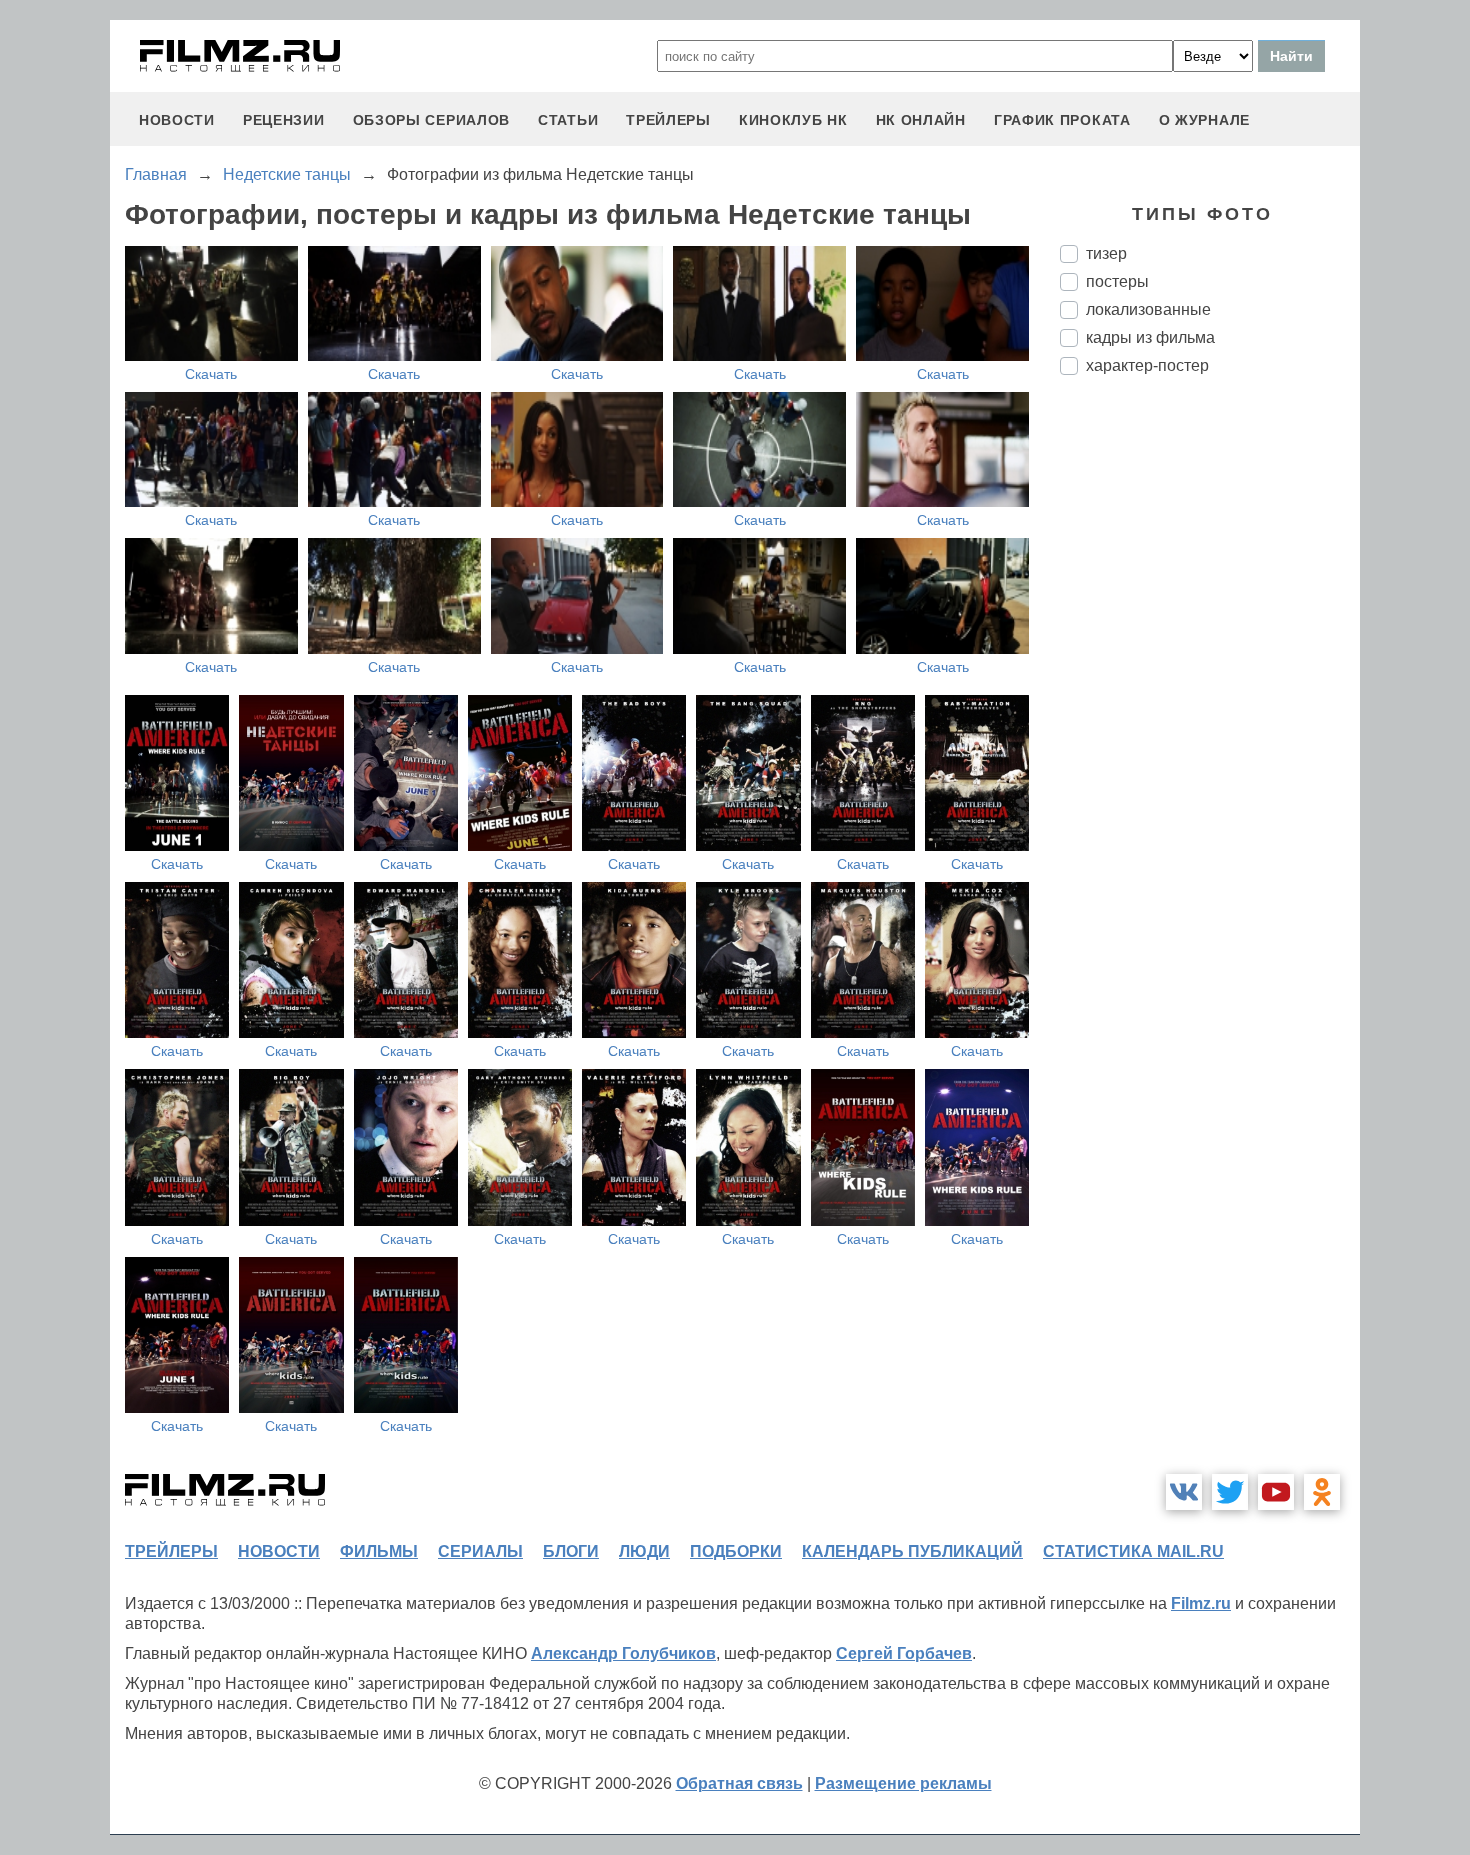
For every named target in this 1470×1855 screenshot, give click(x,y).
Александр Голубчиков (623, 1653)
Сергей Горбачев (904, 1653)
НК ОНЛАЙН (921, 120)
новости (177, 120)
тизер (1106, 253)
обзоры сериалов (432, 120)
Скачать (211, 374)
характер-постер (1147, 365)
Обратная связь (739, 1783)
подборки (736, 1551)
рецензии (284, 120)
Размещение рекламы (903, 1783)
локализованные (1148, 309)
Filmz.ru (1201, 1603)
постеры (1117, 281)
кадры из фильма (1150, 337)
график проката (1062, 120)
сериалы (480, 1551)
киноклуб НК (793, 120)
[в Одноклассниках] (1322, 1492)
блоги (571, 1551)
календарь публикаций (912, 1551)
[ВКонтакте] (1184, 1492)
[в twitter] (1230, 1492)
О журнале (1204, 120)
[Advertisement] (1210, 725)
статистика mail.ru (1133, 1551)
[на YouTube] (1276, 1492)
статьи (568, 120)
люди (644, 1551)
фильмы (379, 1551)
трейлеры (668, 120)
